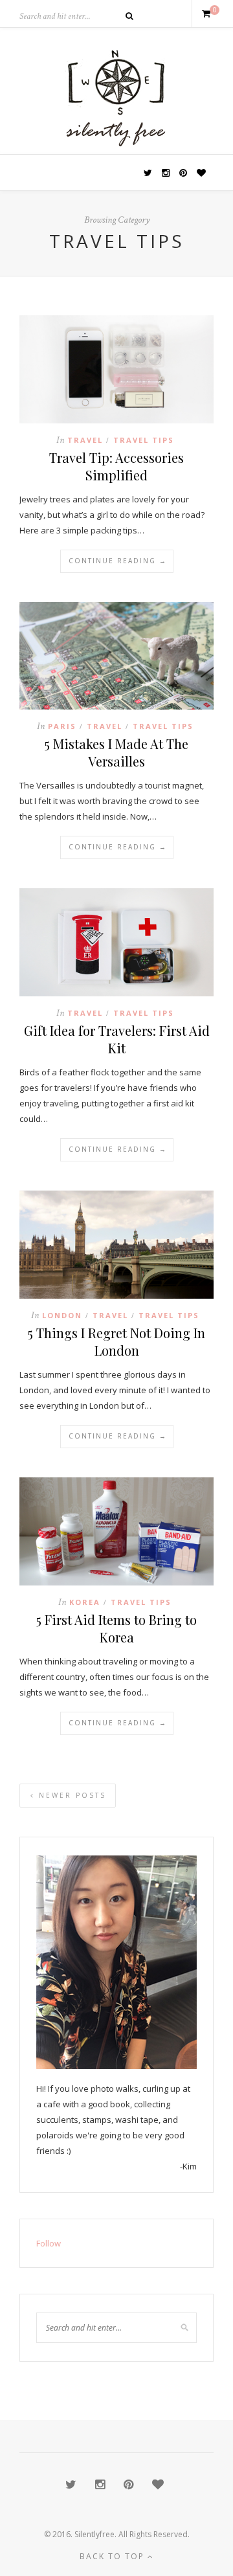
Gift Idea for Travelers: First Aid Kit (117, 1039)
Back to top (114, 2556)
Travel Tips (144, 440)
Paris (62, 726)
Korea (85, 1602)
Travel (85, 440)
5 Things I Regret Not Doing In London (116, 1341)
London (62, 1315)
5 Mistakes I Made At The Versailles (116, 752)
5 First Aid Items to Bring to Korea (116, 1628)
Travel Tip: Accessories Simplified (116, 466)
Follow (49, 2243)
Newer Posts (71, 1795)
